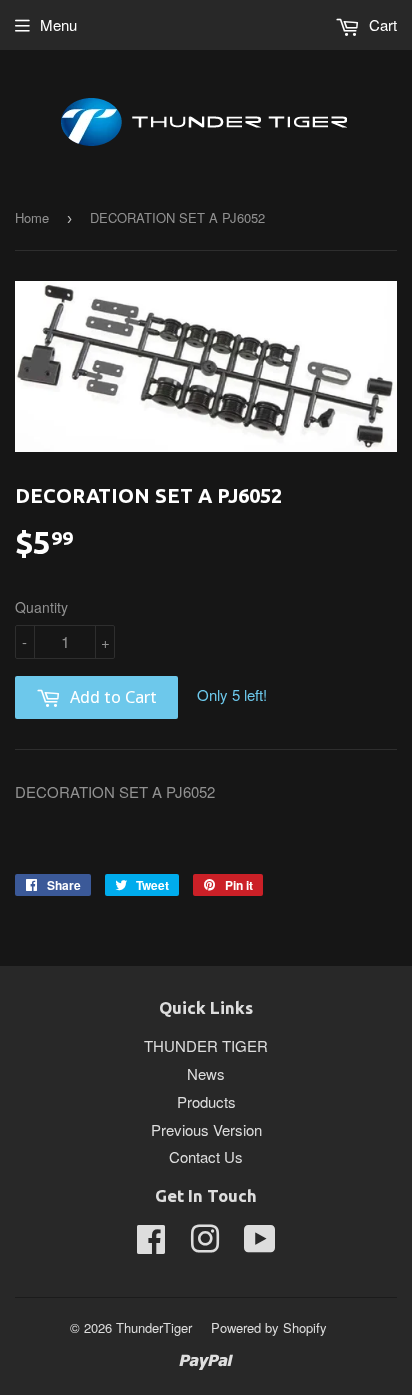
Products (206, 1101)
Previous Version (206, 1129)
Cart (381, 24)
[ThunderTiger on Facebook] (151, 1244)
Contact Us (206, 1156)
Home (32, 217)
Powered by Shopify (269, 1327)
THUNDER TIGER (206, 1045)
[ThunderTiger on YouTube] (260, 1244)
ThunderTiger (154, 1327)
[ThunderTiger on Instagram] (205, 1244)
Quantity (41, 607)
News (206, 1073)
